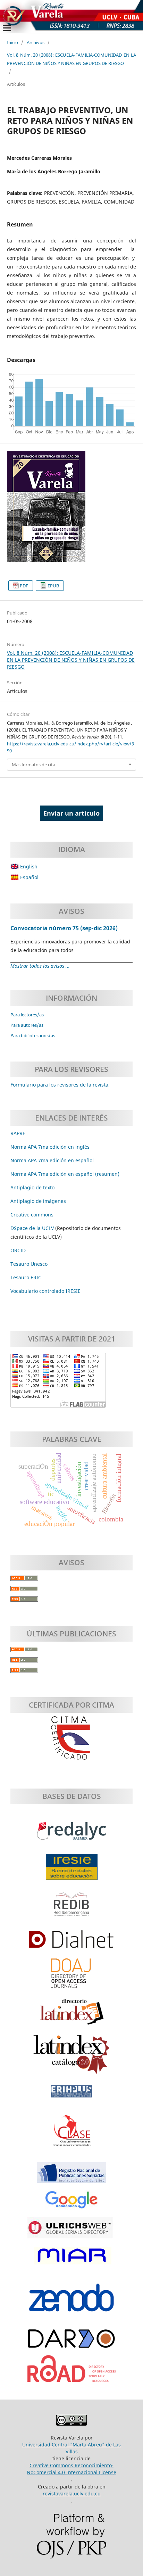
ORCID (18, 1250)
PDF (24, 586)
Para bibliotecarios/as (33, 1035)
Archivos (36, 42)
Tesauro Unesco (29, 1264)
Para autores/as (27, 1025)
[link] (26, 1277)
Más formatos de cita (33, 765)
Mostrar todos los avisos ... (40, 966)
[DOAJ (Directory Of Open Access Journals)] (71, 1977)
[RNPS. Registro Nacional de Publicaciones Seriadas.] (71, 2176)
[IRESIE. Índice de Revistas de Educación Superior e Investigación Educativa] (72, 1870)
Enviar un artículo (71, 813)
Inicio (12, 42)
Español (29, 877)
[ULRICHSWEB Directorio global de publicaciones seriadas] (71, 2231)
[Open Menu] (7, 28)
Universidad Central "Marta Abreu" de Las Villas (71, 2448)
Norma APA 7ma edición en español (52, 1160)
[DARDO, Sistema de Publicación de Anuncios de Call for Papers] (71, 2342)
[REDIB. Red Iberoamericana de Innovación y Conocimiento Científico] (71, 1908)
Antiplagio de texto (32, 1187)
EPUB (53, 586)
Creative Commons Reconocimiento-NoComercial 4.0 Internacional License (71, 2469)
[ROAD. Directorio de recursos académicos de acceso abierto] (71, 2372)
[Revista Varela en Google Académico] (71, 2204)
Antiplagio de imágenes (38, 1201)
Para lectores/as (27, 1015)
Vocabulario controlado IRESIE (45, 1291)
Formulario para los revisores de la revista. (60, 1085)
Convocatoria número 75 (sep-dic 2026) (64, 928)
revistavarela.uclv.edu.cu (72, 2494)
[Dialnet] (71, 1943)
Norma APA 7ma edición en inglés (50, 1147)
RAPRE (18, 1133)
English (28, 866)
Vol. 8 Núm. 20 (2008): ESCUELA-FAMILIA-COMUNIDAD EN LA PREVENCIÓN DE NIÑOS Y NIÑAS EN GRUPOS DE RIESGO (71, 59)
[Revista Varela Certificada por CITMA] (71, 1738)
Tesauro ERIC (26, 1277)
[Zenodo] (71, 2301)
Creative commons (32, 1215)
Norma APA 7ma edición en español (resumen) (65, 1174)
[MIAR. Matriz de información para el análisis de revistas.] (71, 2259)
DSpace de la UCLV (33, 1228)
